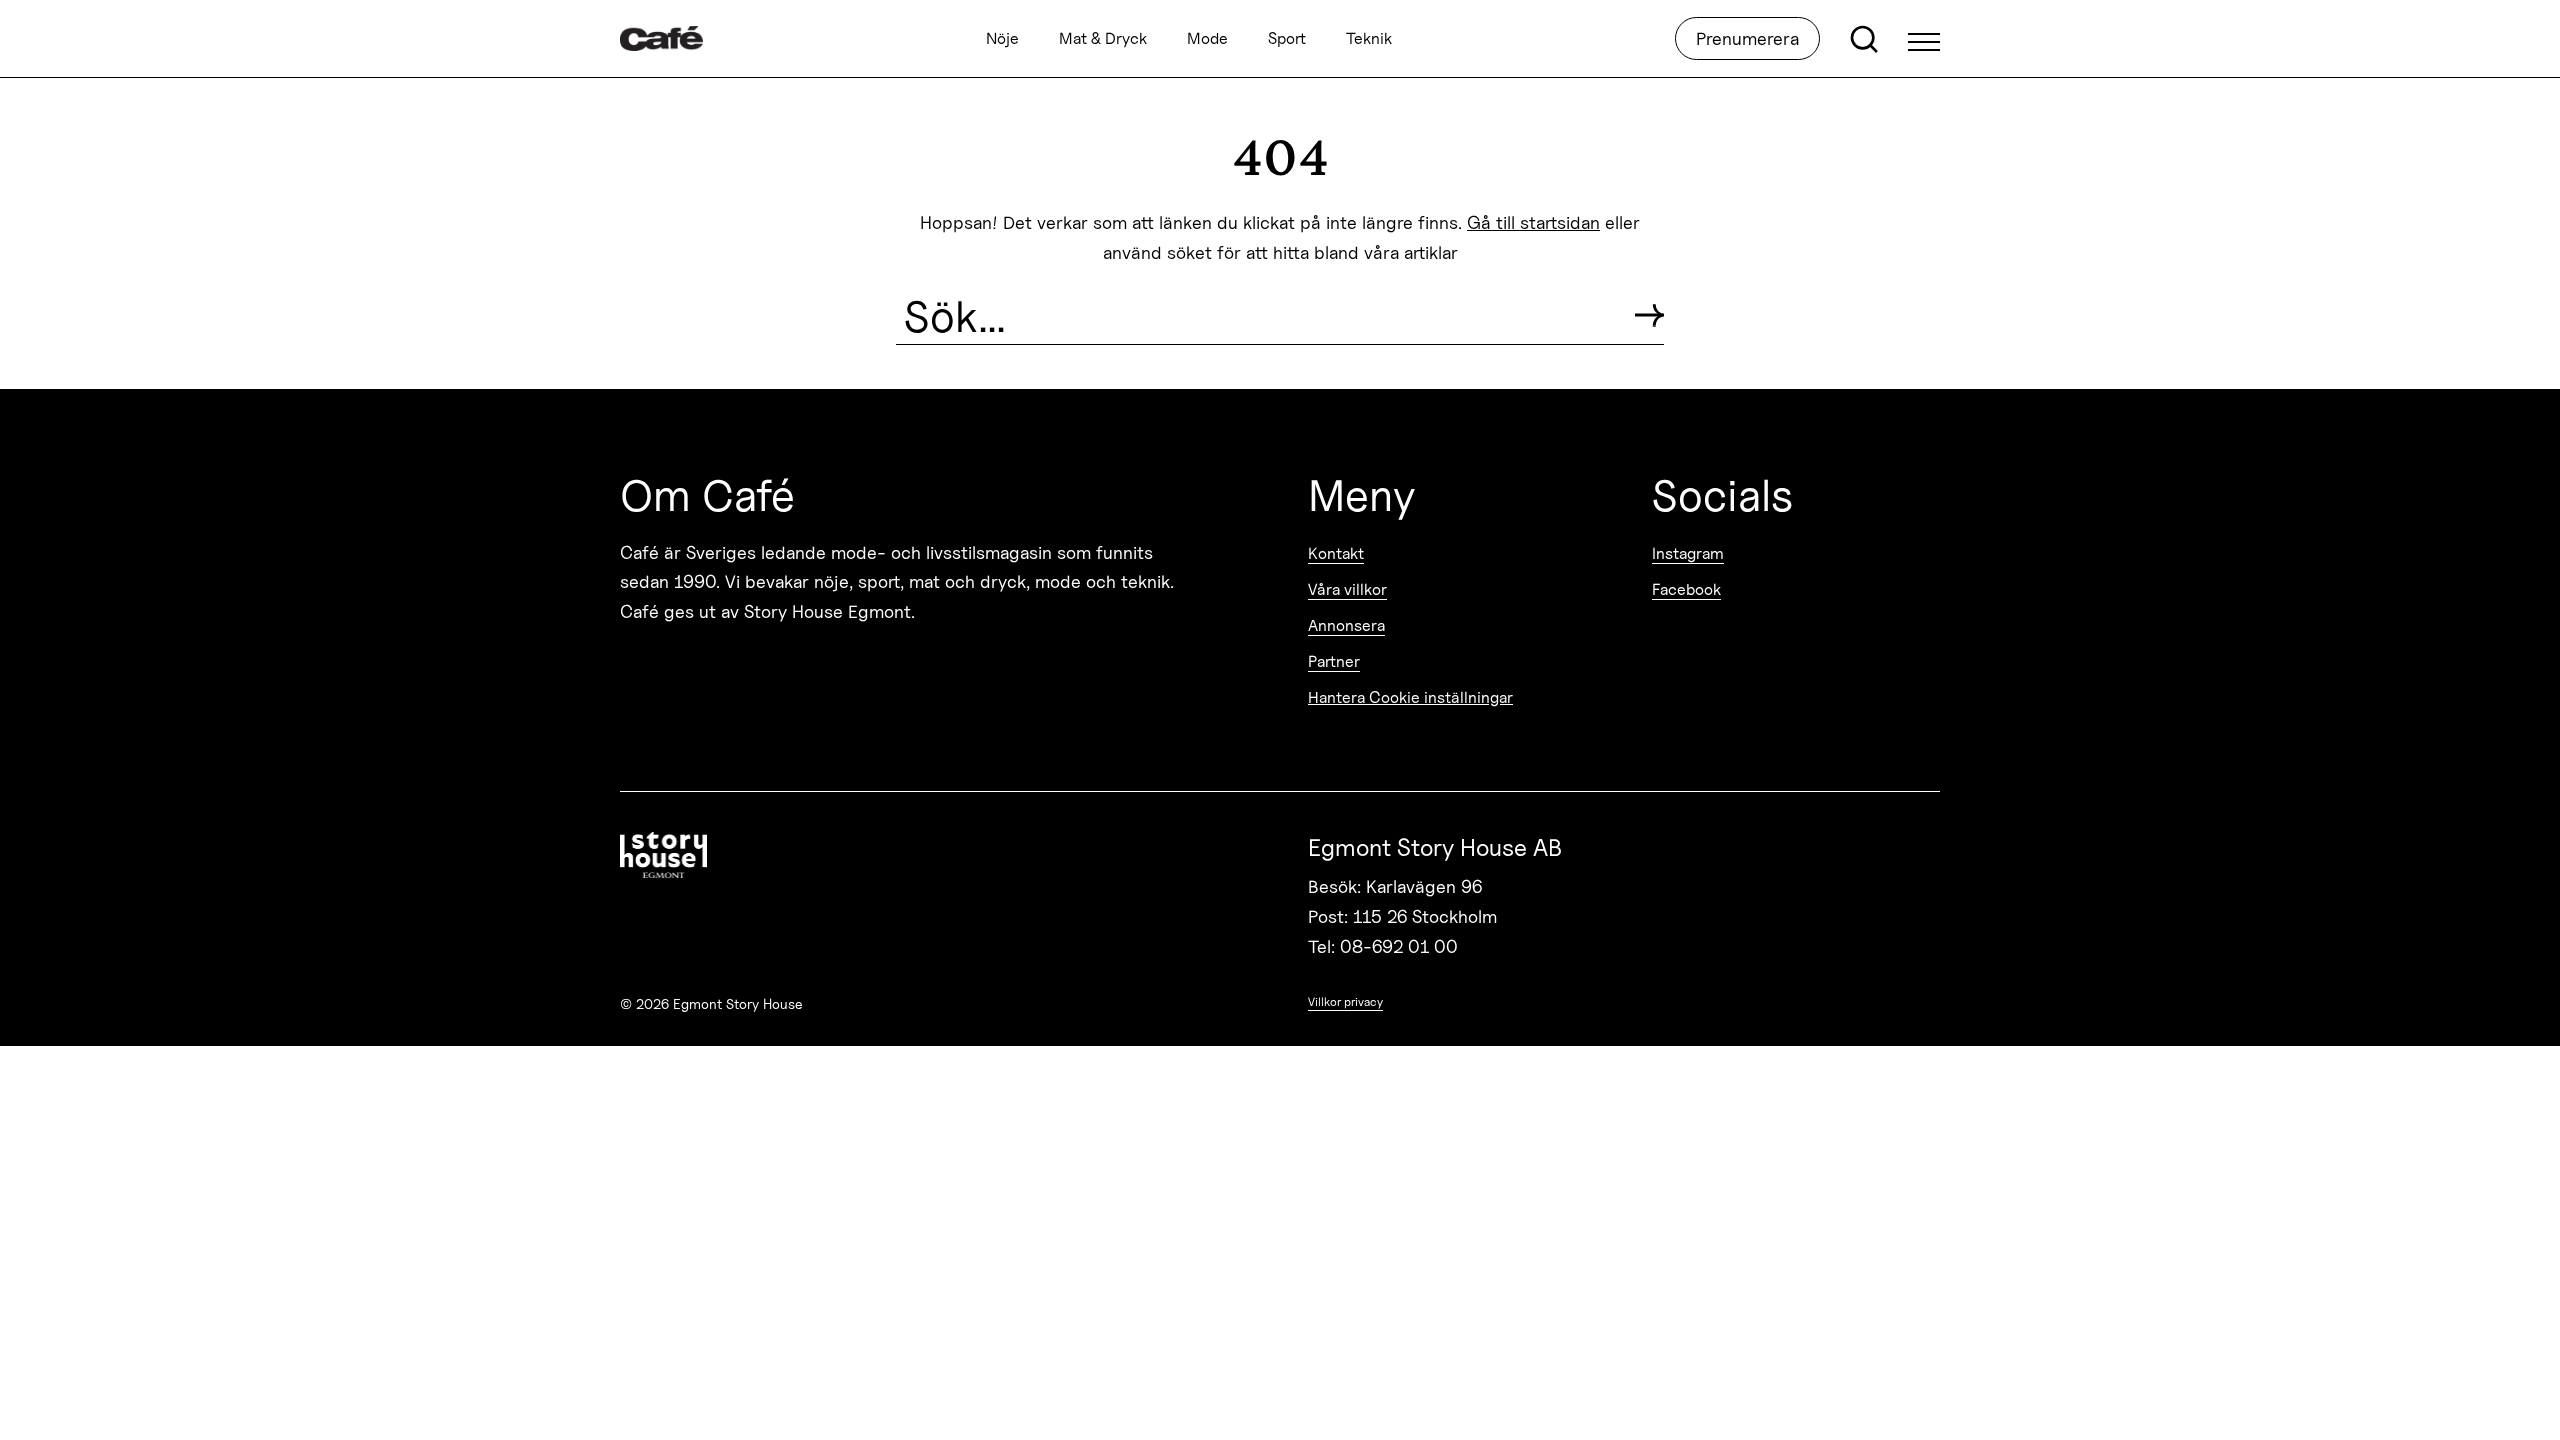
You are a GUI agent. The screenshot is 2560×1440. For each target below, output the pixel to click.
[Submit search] (1649, 315)
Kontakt (1336, 553)
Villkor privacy (1345, 1001)
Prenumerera (1747, 38)
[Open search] (1864, 39)
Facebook (1686, 589)
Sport (1287, 38)
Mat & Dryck (1103, 38)
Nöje (1002, 38)
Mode (1207, 38)
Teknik (1369, 38)
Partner (1334, 661)
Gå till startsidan (1533, 222)
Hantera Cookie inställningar (1410, 697)
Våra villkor (1347, 589)
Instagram (1688, 553)
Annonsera (1346, 625)
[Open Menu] (1924, 39)
